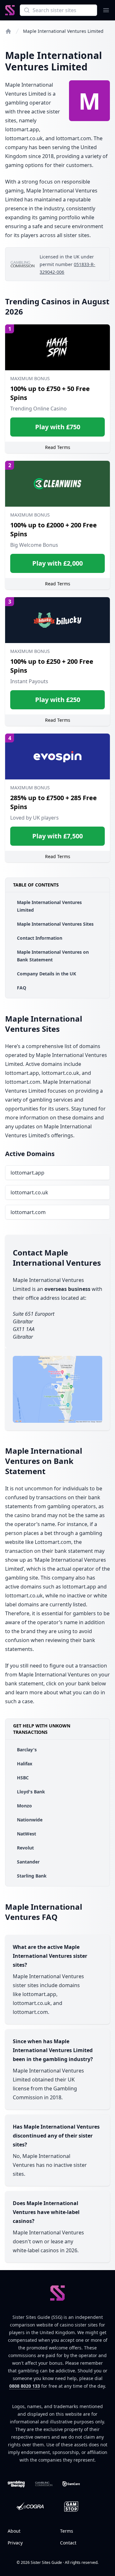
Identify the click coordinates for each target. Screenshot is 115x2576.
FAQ (22, 988)
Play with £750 (58, 427)
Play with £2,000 (57, 563)
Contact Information (40, 938)
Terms (67, 2531)
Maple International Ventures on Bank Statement (53, 956)
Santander (28, 1862)
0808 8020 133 (25, 2386)
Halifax (25, 1764)
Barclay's (27, 1750)
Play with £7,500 (57, 836)
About (14, 2531)
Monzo (24, 1806)
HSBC (23, 1778)
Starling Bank (32, 1876)
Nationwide (30, 1820)
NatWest (27, 1834)
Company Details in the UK (46, 974)
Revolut (25, 1848)
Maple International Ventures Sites (55, 924)
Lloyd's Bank (31, 1792)
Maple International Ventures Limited (49, 906)
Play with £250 (58, 700)
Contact (68, 2543)
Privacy (15, 2543)
